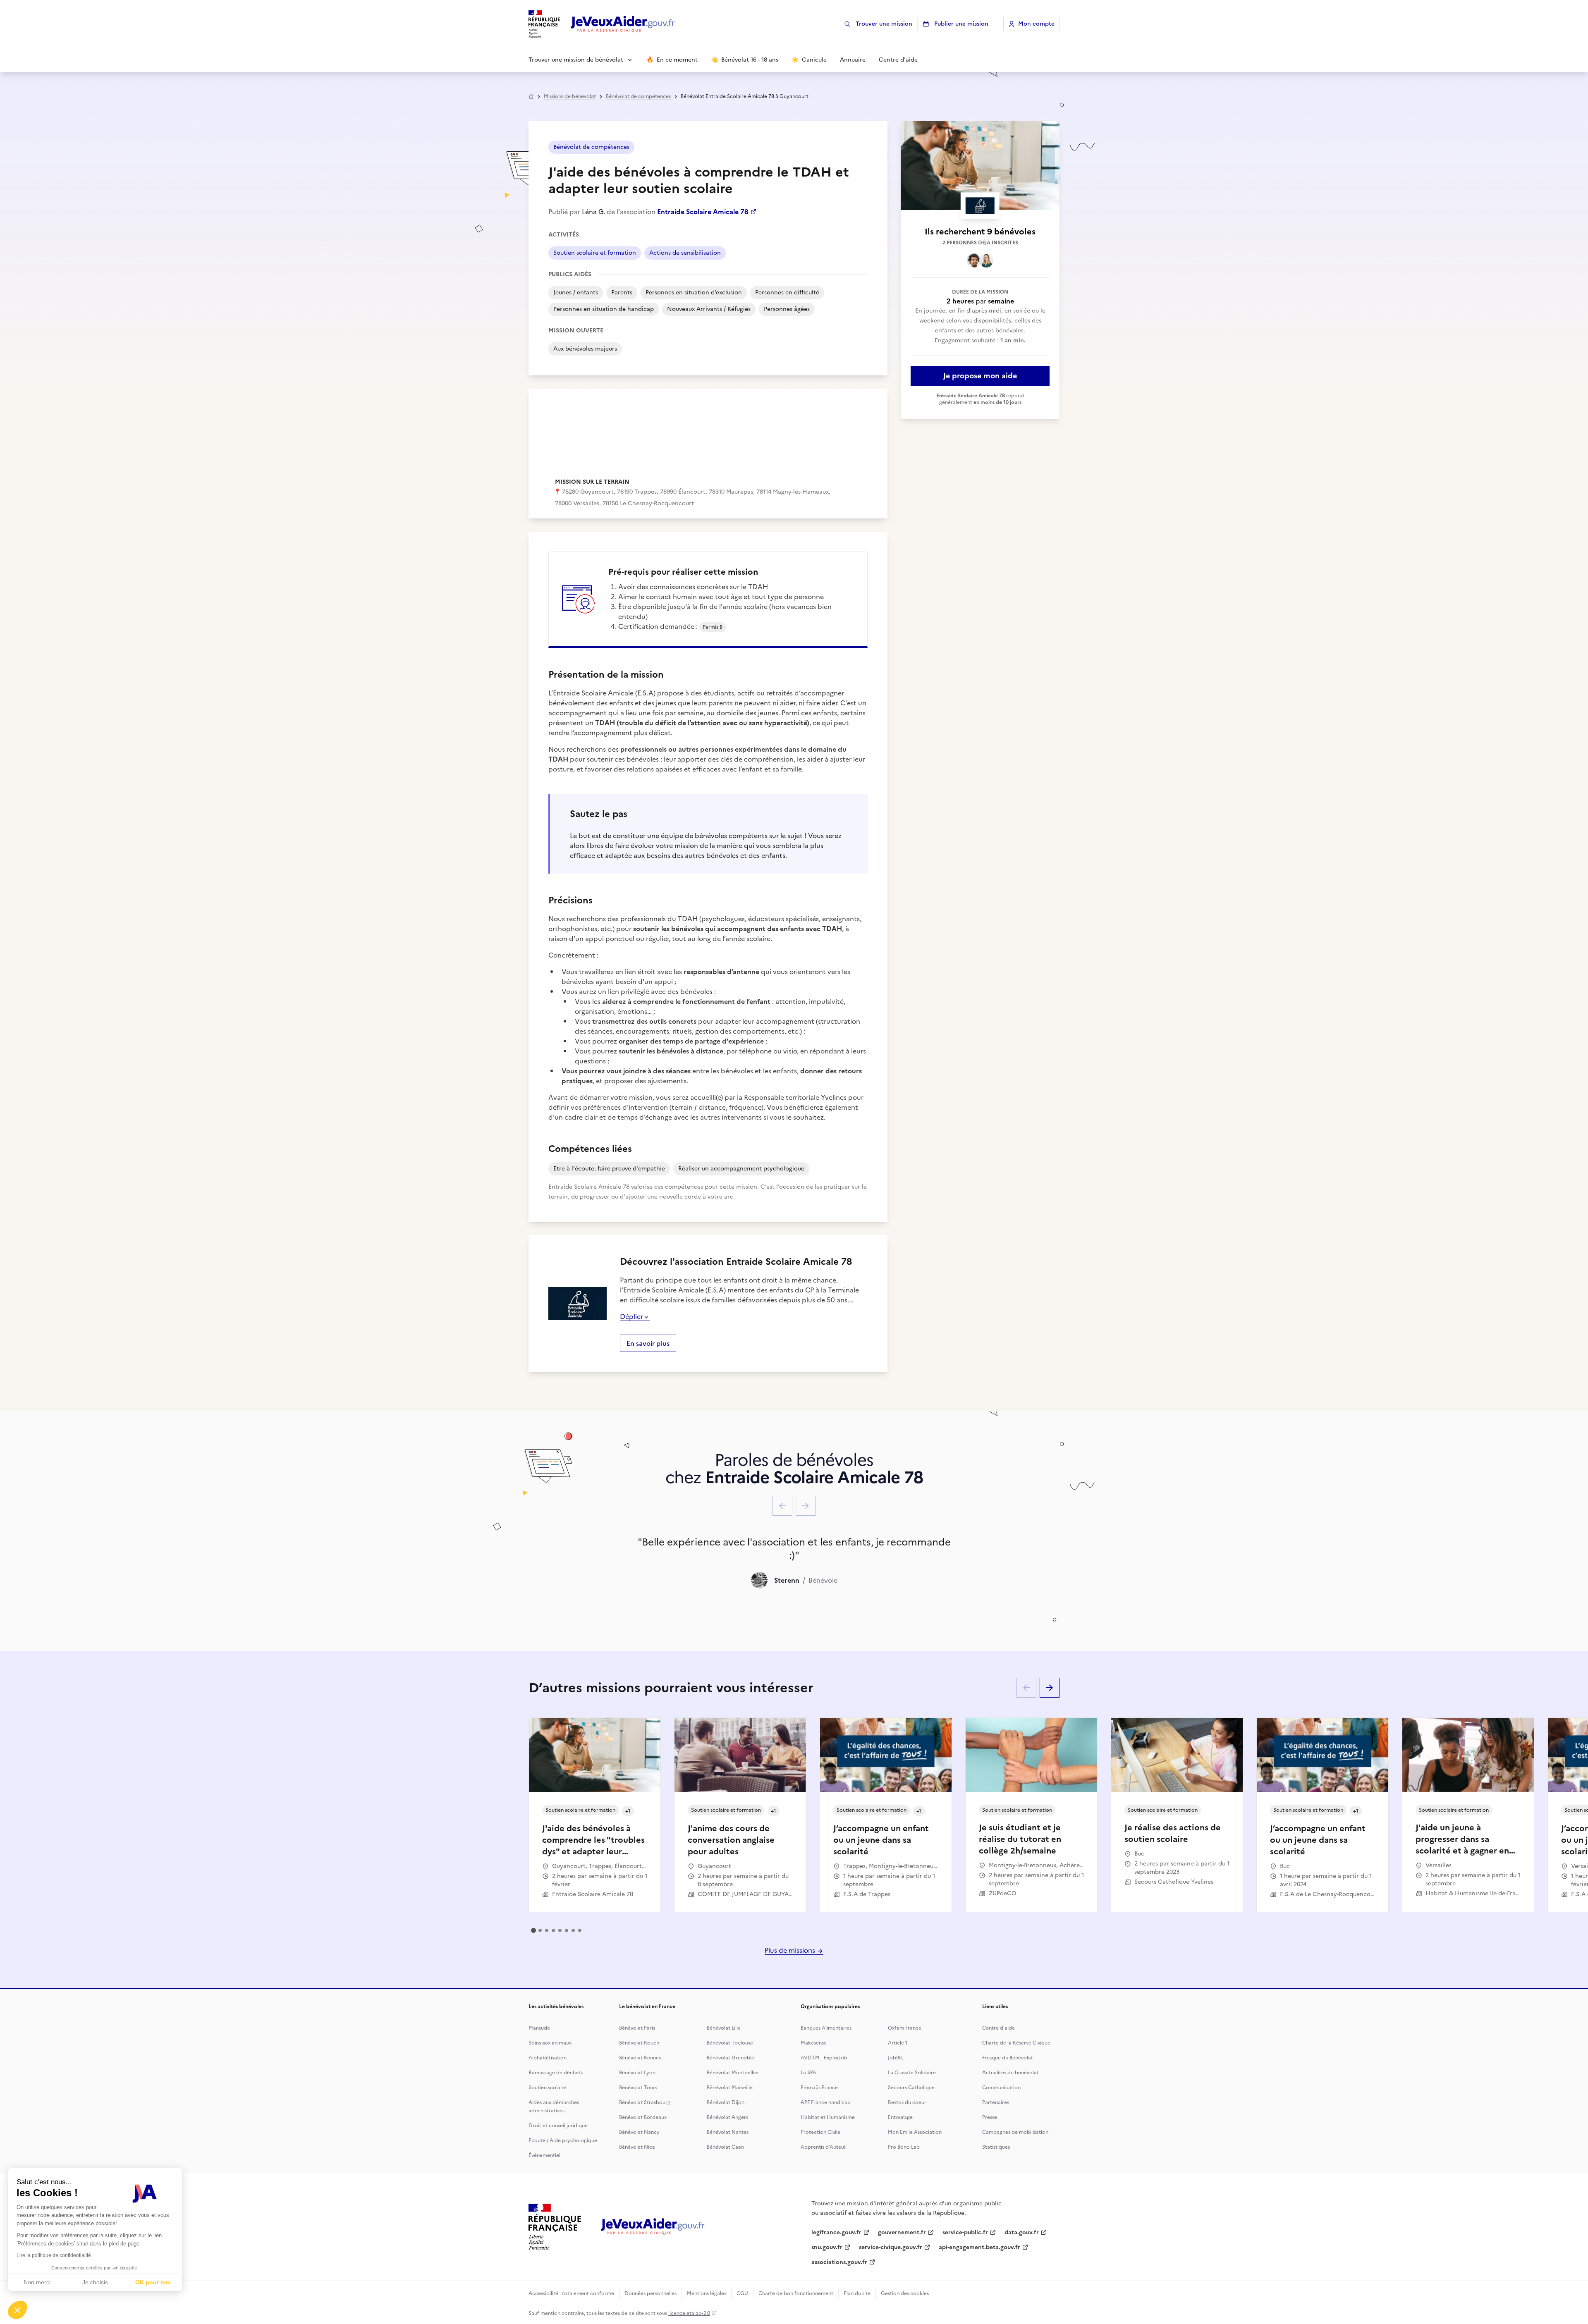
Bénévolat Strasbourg (645, 2102)
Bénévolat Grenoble (731, 2058)
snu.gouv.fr (827, 2247)
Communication (1001, 2088)
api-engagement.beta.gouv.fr (979, 2247)
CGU (742, 2293)
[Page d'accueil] (623, 24)
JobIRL (896, 2058)
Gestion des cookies (905, 2293)
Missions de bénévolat (570, 96)
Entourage (900, 2117)
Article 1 (898, 2043)
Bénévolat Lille (724, 2028)
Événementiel (544, 2155)
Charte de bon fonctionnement (796, 2293)
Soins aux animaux (550, 2043)
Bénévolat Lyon (637, 2073)
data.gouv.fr (1022, 2232)
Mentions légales (707, 2293)
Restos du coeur (907, 2102)
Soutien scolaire (548, 2088)
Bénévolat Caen (725, 2147)
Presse (990, 2117)
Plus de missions (791, 1950)
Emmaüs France (819, 2088)
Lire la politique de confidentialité (54, 2255)
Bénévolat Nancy (639, 2132)
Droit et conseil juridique (558, 2126)
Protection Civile (820, 2132)
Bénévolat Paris (637, 2028)
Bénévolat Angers (727, 2117)
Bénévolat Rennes (640, 2058)
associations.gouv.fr (839, 2262)
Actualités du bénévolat (1010, 2073)
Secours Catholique (911, 2088)
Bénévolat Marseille (730, 2088)
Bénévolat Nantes (728, 2132)
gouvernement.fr (902, 2232)
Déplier (631, 1316)
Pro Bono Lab (904, 2147)
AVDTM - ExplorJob (824, 2058)
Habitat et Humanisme (828, 2117)
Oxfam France (905, 2028)
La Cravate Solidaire (912, 2073)
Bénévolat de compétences (638, 96)
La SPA (808, 2073)
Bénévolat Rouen (639, 2043)
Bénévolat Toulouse (730, 2043)
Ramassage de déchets (556, 2073)
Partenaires (996, 2102)
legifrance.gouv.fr (836, 2232)
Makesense (814, 2043)
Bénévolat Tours (638, 2088)
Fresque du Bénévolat (1008, 2058)
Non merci (37, 2282)
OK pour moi (153, 2282)
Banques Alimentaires (826, 2028)
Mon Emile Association (915, 2132)
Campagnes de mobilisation (1015, 2132)
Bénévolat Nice (637, 2147)
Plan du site (857, 2293)
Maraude (539, 2028)
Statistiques (996, 2147)
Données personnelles (651, 2293)
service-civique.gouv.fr (891, 2247)
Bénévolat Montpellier (733, 2073)
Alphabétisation (548, 2058)
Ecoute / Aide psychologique (563, 2140)
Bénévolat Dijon (726, 2102)
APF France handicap (826, 2102)
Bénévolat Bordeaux (643, 2117)
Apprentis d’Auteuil (824, 2147)
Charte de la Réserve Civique (1016, 2043)
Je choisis (95, 2282)
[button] (17, 2310)
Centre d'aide (998, 2028)
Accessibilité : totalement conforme (571, 2293)
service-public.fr (965, 2232)
